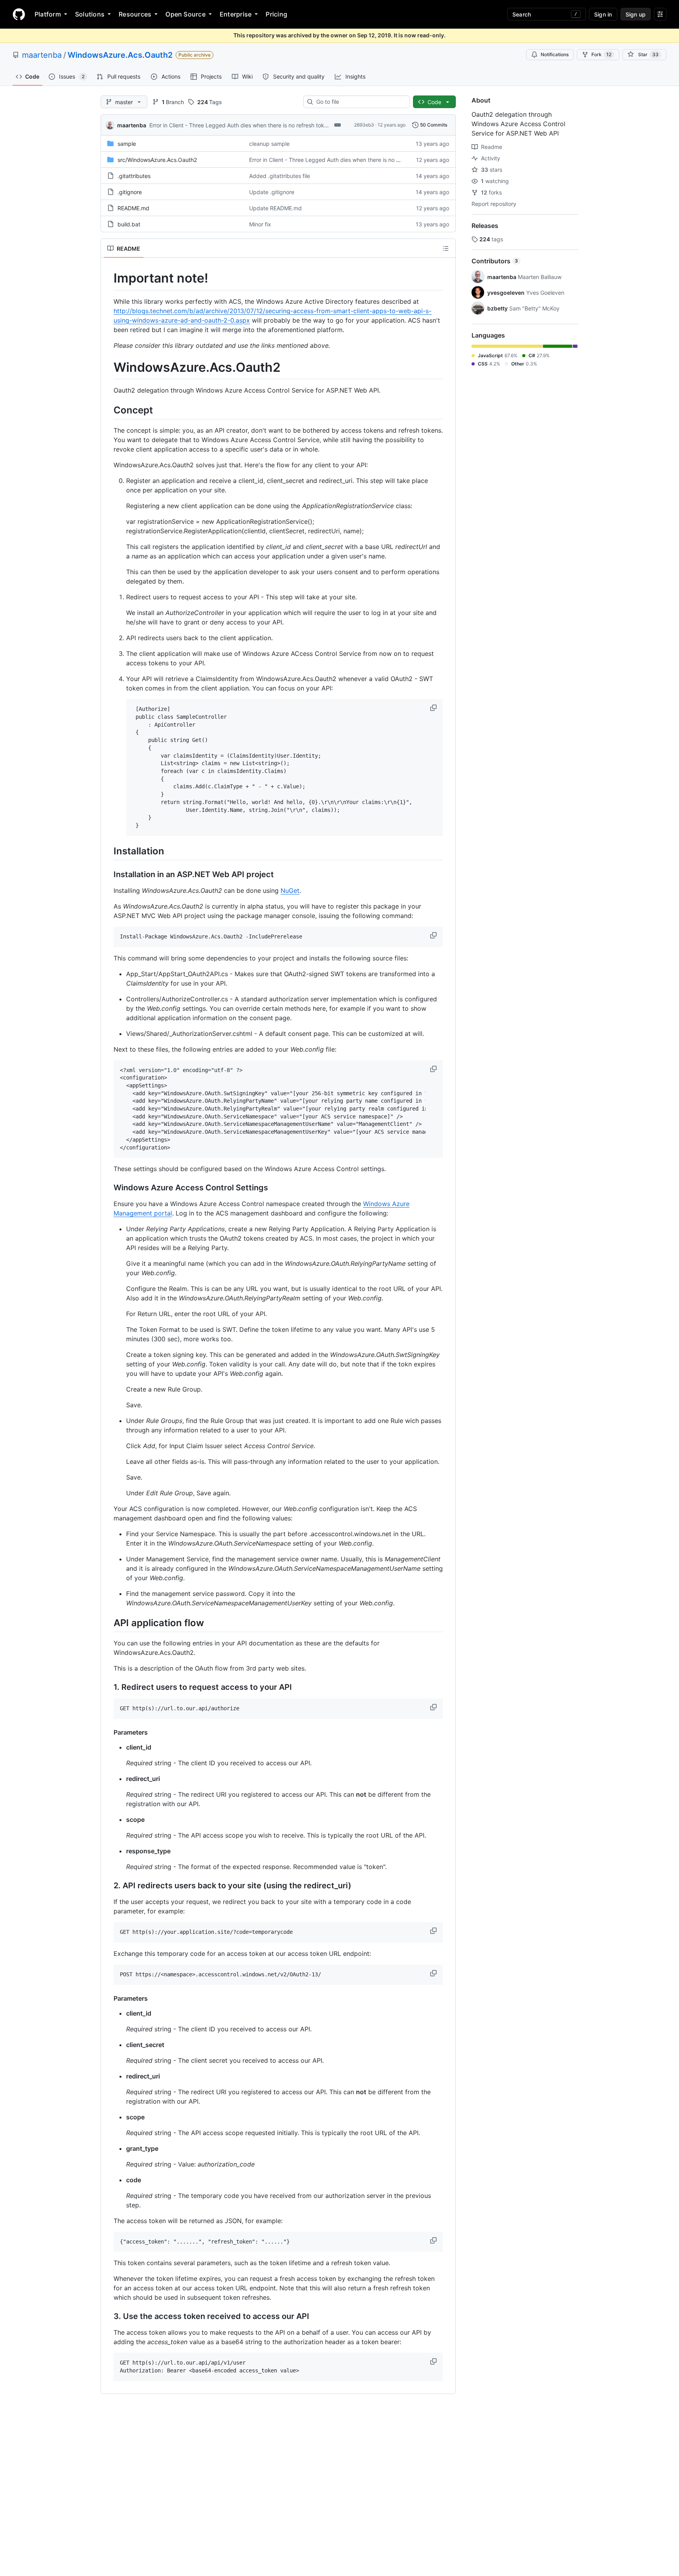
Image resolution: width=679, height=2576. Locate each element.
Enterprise (236, 14)
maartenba (42, 55)
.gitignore (130, 192)
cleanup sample (269, 144)
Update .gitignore (272, 192)
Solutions (90, 14)
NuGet (290, 890)
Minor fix (260, 224)
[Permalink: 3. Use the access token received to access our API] (108, 2317)
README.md (133, 208)
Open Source (185, 14)
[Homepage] (19, 14)
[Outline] (446, 248)
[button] (434, 708)
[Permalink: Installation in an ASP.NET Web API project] (108, 874)
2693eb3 (364, 125)
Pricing (276, 14)
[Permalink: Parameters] (108, 1732)
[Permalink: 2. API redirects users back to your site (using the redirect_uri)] (108, 1886)
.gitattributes (134, 176)
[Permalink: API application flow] (108, 1623)
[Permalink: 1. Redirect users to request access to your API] (108, 1687)
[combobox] (360, 102)
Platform (48, 14)
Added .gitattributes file (280, 176)
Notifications (555, 54)
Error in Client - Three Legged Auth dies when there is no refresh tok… (239, 125)
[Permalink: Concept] (108, 410)
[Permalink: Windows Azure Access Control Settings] (108, 1188)
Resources (135, 14)
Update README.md (275, 208)
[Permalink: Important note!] (108, 278)
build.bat (129, 224)
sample (127, 144)
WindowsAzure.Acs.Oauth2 (120, 55)
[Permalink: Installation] (108, 851)
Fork (601, 54)
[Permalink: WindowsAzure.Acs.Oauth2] (108, 367)
